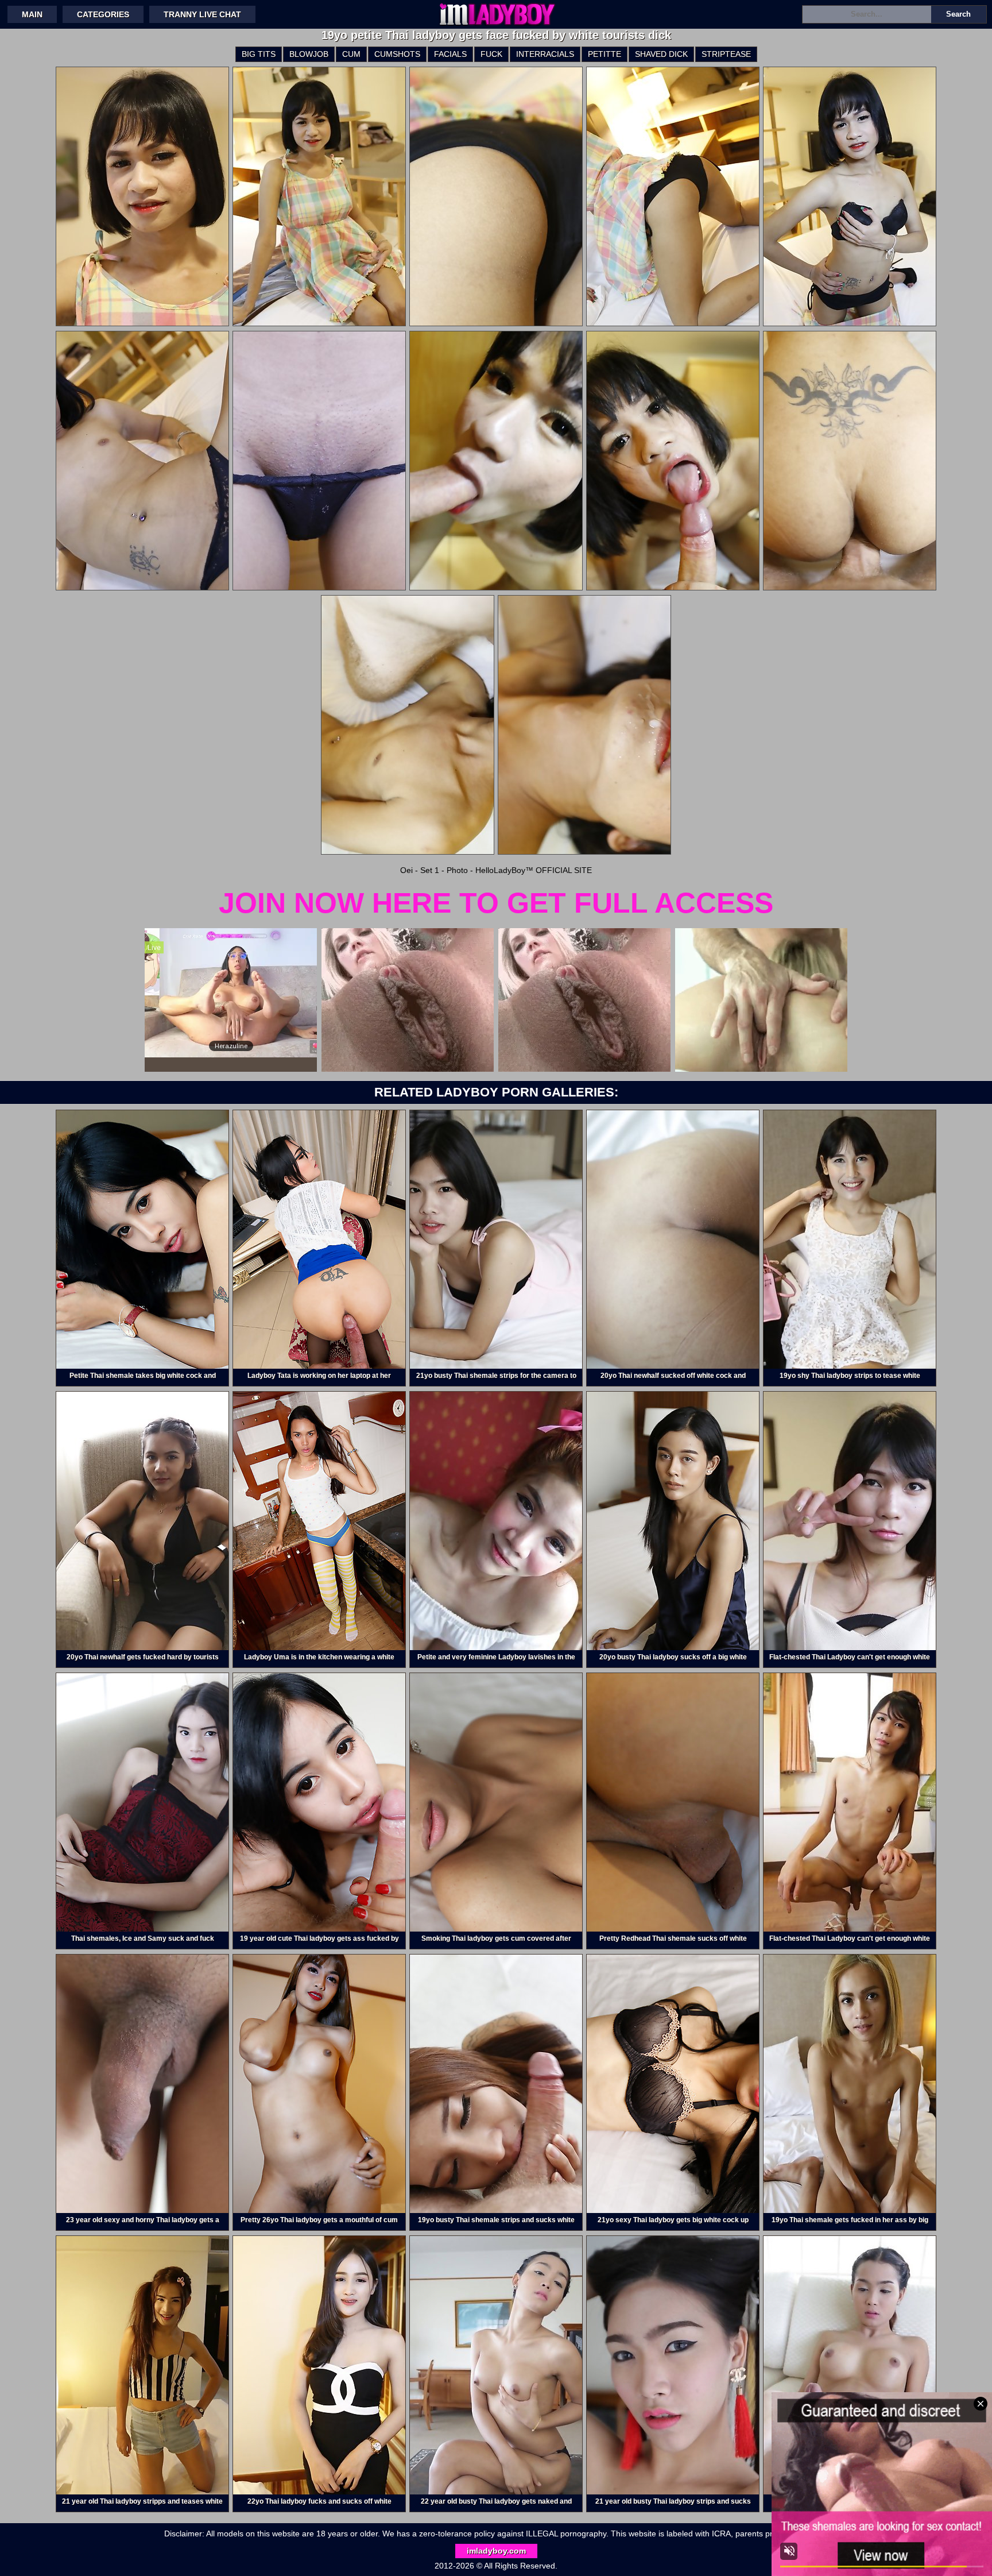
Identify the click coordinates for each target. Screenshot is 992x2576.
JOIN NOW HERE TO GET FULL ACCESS (496, 903)
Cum (351, 54)
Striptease (726, 54)
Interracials (545, 54)
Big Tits (259, 54)
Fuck (491, 54)
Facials (450, 54)
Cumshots (397, 54)
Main (32, 14)
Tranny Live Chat (202, 14)
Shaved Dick (661, 54)
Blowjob (309, 54)
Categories (103, 14)
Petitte (604, 54)
